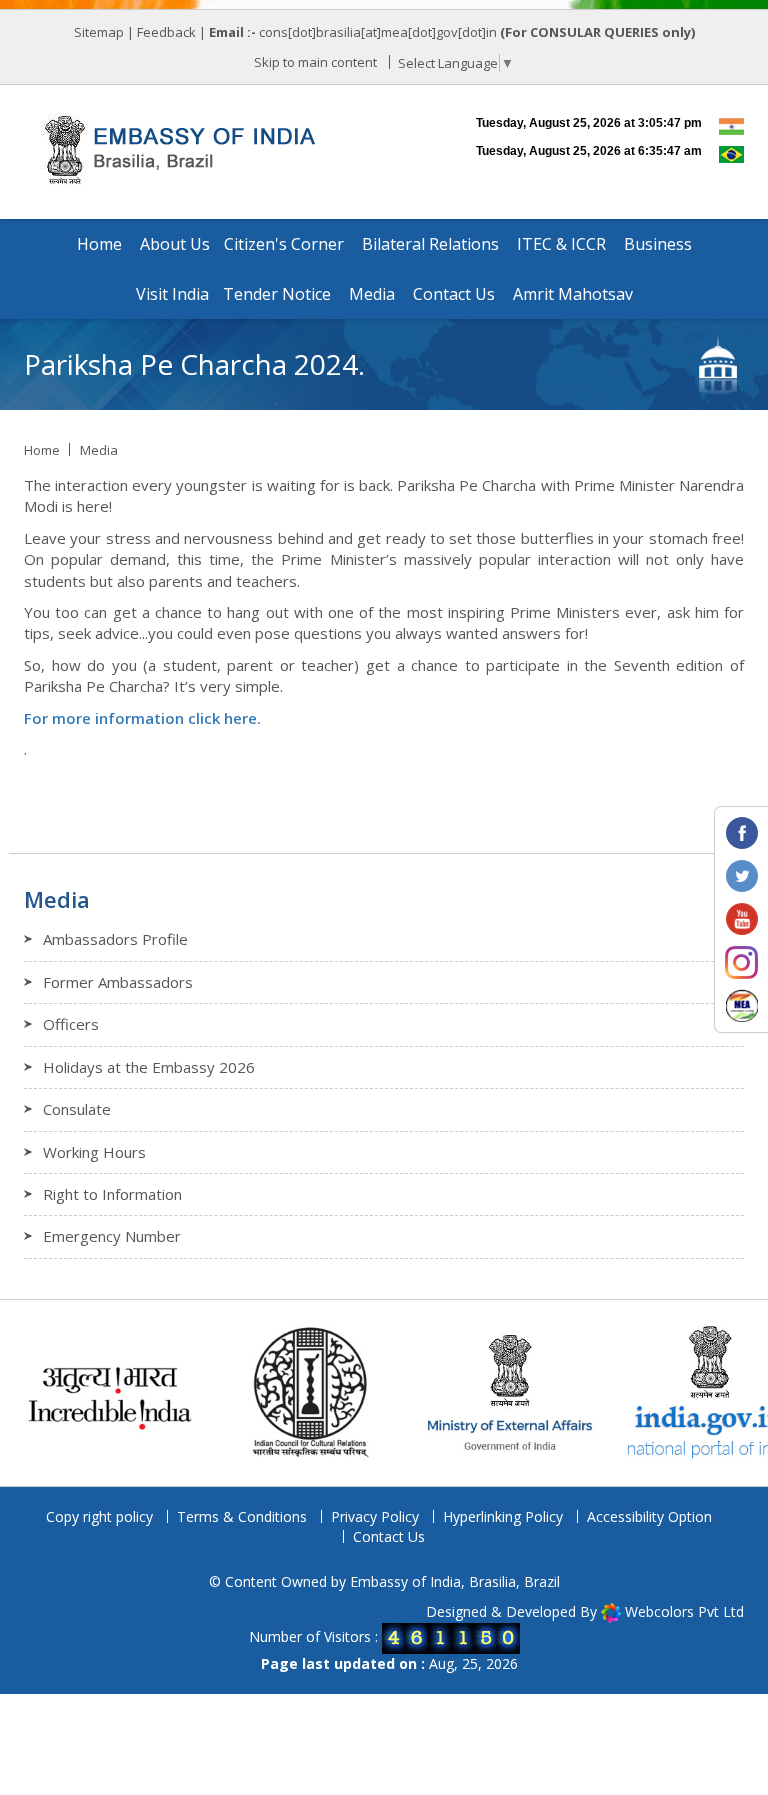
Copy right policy (99, 1516)
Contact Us (389, 1536)
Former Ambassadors (118, 982)
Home (99, 244)
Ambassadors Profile (115, 939)
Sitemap (99, 32)
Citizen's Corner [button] (284, 244)
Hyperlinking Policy (503, 1516)
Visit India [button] (172, 294)
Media (99, 450)
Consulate (77, 1109)
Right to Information (112, 1194)
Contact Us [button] (454, 294)
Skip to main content (315, 62)
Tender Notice (277, 294)
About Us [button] (175, 244)
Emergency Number (112, 1236)
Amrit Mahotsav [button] (573, 294)
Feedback (166, 32)
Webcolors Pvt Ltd (684, 1611)
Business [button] (658, 244)
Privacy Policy (375, 1516)
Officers (71, 1024)
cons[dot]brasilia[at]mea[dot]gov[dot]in (379, 32)
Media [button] (372, 294)
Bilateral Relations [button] (430, 244)
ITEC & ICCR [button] (561, 244)
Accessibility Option (649, 1516)
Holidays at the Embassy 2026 (149, 1067)
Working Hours (94, 1152)
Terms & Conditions (242, 1516)
